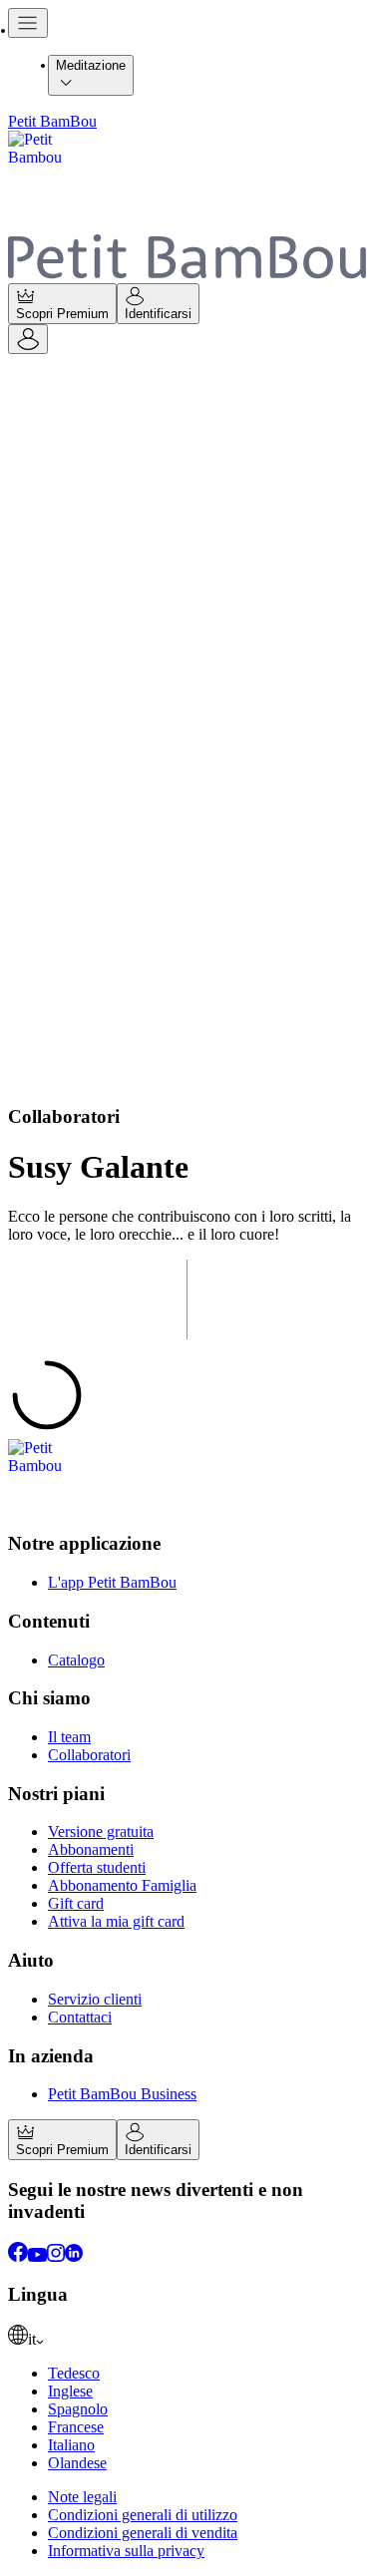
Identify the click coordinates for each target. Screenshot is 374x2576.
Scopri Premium (62, 314)
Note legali (82, 2497)
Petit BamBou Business (122, 2094)
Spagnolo (78, 2409)
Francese (76, 2427)
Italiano (71, 2445)
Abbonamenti (91, 1849)
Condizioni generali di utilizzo (143, 2515)
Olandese (77, 2463)
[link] (187, 2337)
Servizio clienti (95, 1999)
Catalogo (76, 1660)
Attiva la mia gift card (116, 1921)
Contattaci (80, 2017)
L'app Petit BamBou (112, 1582)
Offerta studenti (97, 1867)
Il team (69, 1737)
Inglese (70, 2391)
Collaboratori (89, 1755)
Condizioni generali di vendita (143, 2533)
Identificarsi (158, 314)
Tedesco (74, 2373)
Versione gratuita (101, 1832)
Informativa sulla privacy (126, 2551)
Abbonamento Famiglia (122, 1885)
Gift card (76, 1903)
